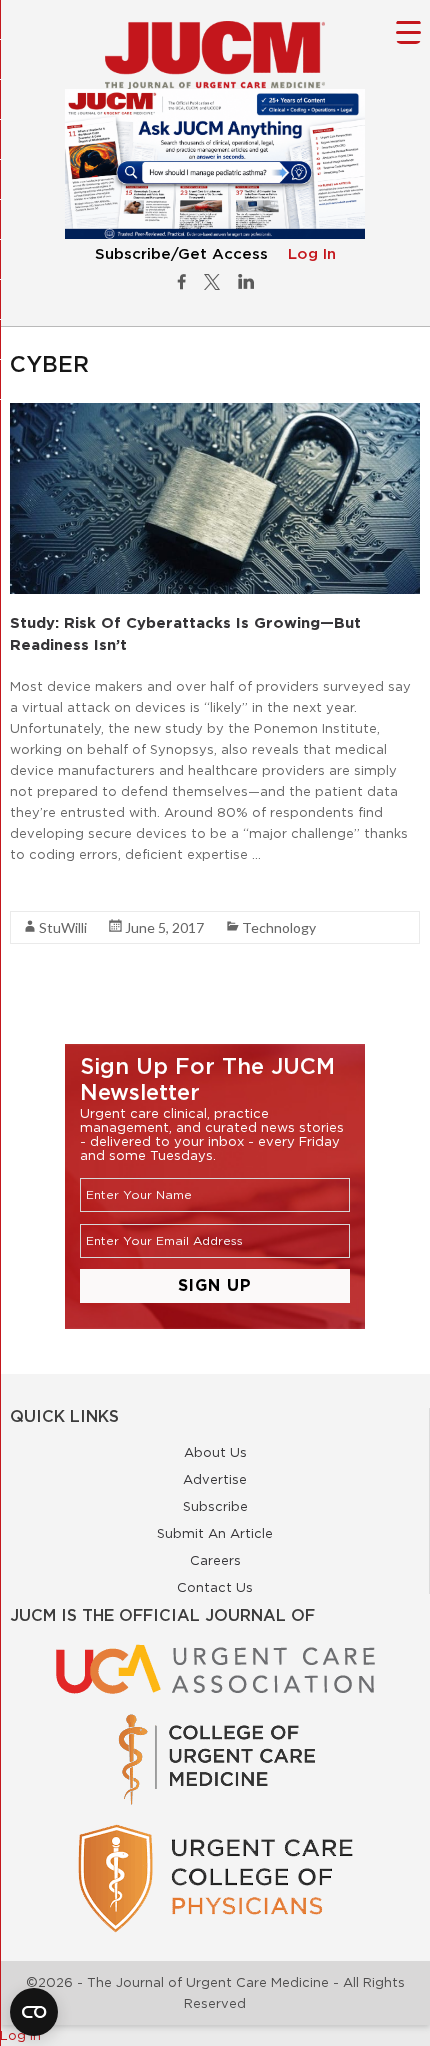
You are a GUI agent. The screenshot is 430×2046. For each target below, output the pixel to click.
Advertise (215, 1479)
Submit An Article (215, 1533)
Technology (279, 927)
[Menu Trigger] (408, 31)
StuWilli (63, 927)
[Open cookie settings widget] (34, 2012)
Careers (215, 1560)
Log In (312, 254)
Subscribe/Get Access (181, 254)
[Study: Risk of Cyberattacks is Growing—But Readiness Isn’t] (215, 413)
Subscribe (215, 1506)
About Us (215, 1452)
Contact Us (215, 1587)
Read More (45, 890)
